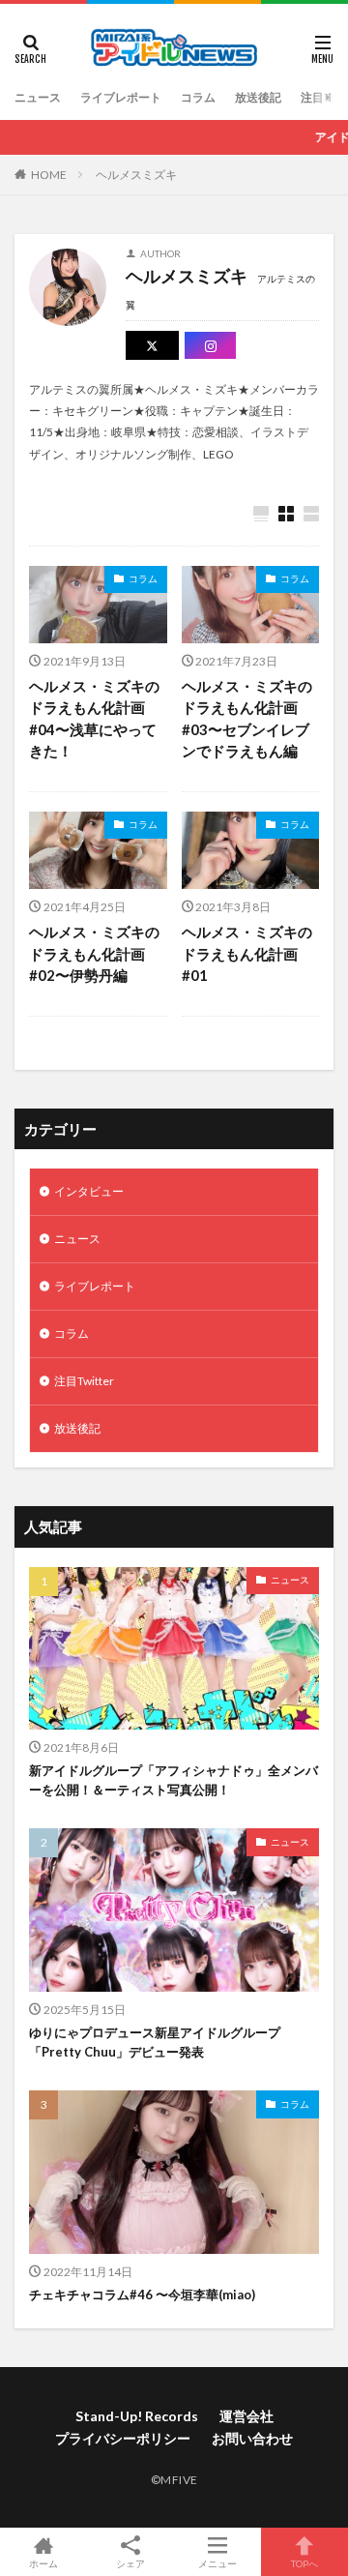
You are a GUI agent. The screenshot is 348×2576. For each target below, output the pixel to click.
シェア (130, 2563)
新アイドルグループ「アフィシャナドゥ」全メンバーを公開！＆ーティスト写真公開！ (174, 1780)
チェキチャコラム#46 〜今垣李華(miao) (142, 2295)
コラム (198, 97)
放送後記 (258, 97)
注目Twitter (84, 1381)
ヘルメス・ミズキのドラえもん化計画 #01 (247, 953)
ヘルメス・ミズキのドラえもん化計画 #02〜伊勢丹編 (94, 953)
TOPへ (304, 2563)
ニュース (38, 97)
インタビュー (89, 1191)
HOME (49, 175)
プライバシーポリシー (123, 2438)
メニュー (217, 2563)
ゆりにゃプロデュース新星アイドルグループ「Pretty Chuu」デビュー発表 (155, 2042)
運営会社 (246, 2416)
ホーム (43, 2563)
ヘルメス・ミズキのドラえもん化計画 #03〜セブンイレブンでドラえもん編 (247, 719)
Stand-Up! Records (137, 2416)
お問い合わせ (252, 2438)
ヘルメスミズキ (136, 175)
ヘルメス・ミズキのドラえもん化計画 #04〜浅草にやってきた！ (94, 719)
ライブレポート (121, 97)
